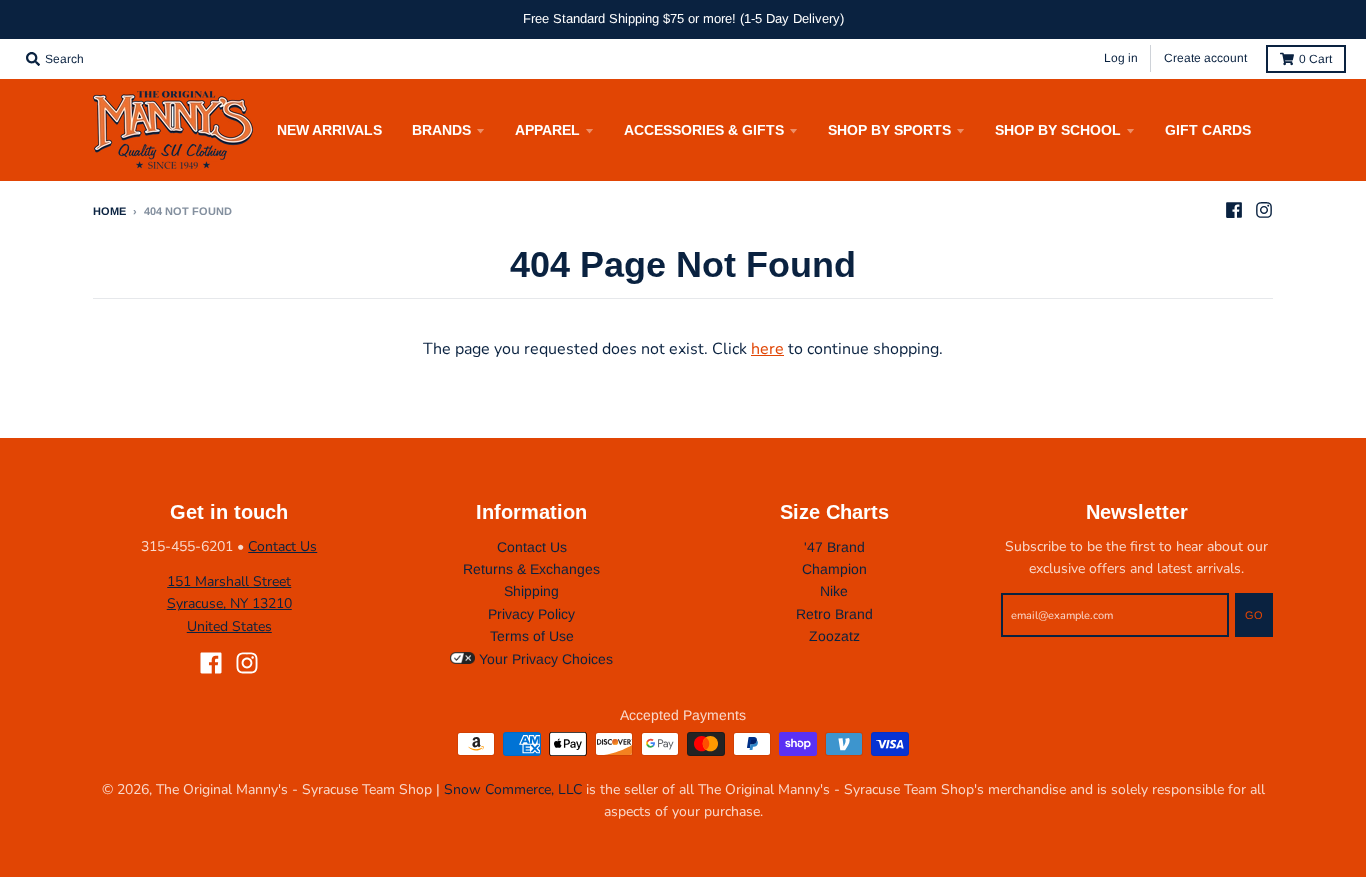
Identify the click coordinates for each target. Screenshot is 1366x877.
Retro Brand (834, 614)
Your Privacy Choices (544, 659)
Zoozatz (834, 636)
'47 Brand (834, 547)
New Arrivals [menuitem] (329, 130)
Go (1254, 615)
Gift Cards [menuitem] (1208, 130)
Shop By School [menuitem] (1058, 130)
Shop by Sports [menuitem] (889, 130)
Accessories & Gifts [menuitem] (704, 130)
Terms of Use (532, 636)
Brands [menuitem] (441, 130)
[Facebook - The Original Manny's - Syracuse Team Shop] (1234, 210)
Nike (834, 591)
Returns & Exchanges (531, 569)
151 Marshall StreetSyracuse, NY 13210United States (229, 604)
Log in (1121, 58)
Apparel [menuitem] (547, 130)
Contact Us (282, 546)
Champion (834, 569)
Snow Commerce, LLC (513, 789)
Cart (1315, 59)
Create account (1205, 58)
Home (109, 211)
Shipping (531, 591)
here (767, 349)
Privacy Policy (531, 614)
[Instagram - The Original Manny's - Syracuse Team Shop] (1264, 210)
